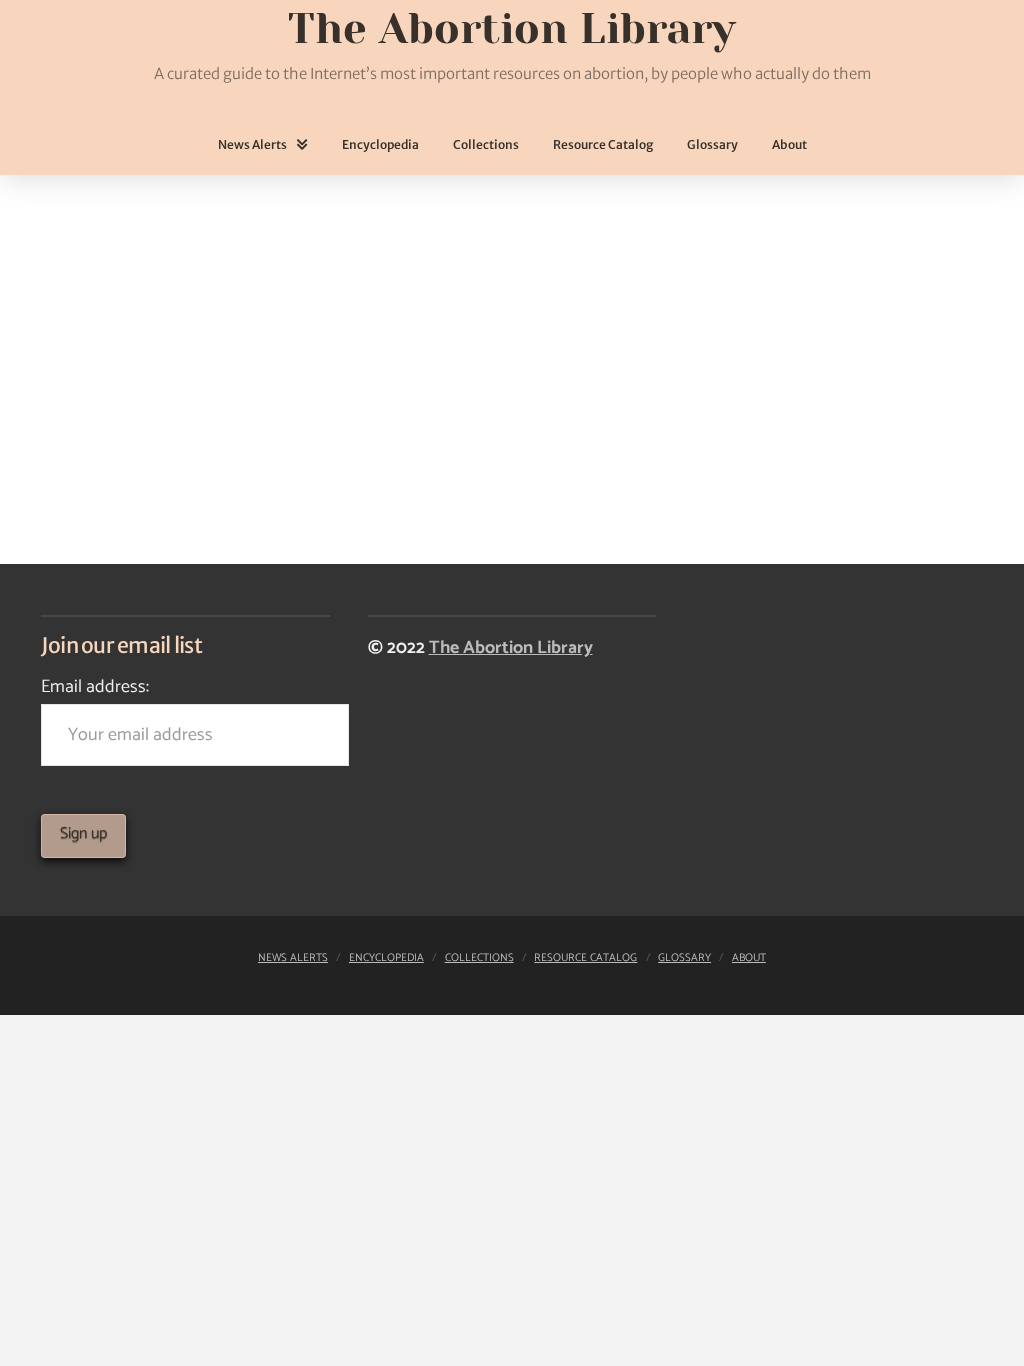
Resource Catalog (585, 958)
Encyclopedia (386, 958)
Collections (479, 958)
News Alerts (293, 958)
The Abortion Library (511, 648)
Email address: (95, 687)
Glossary (684, 958)
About (749, 958)
